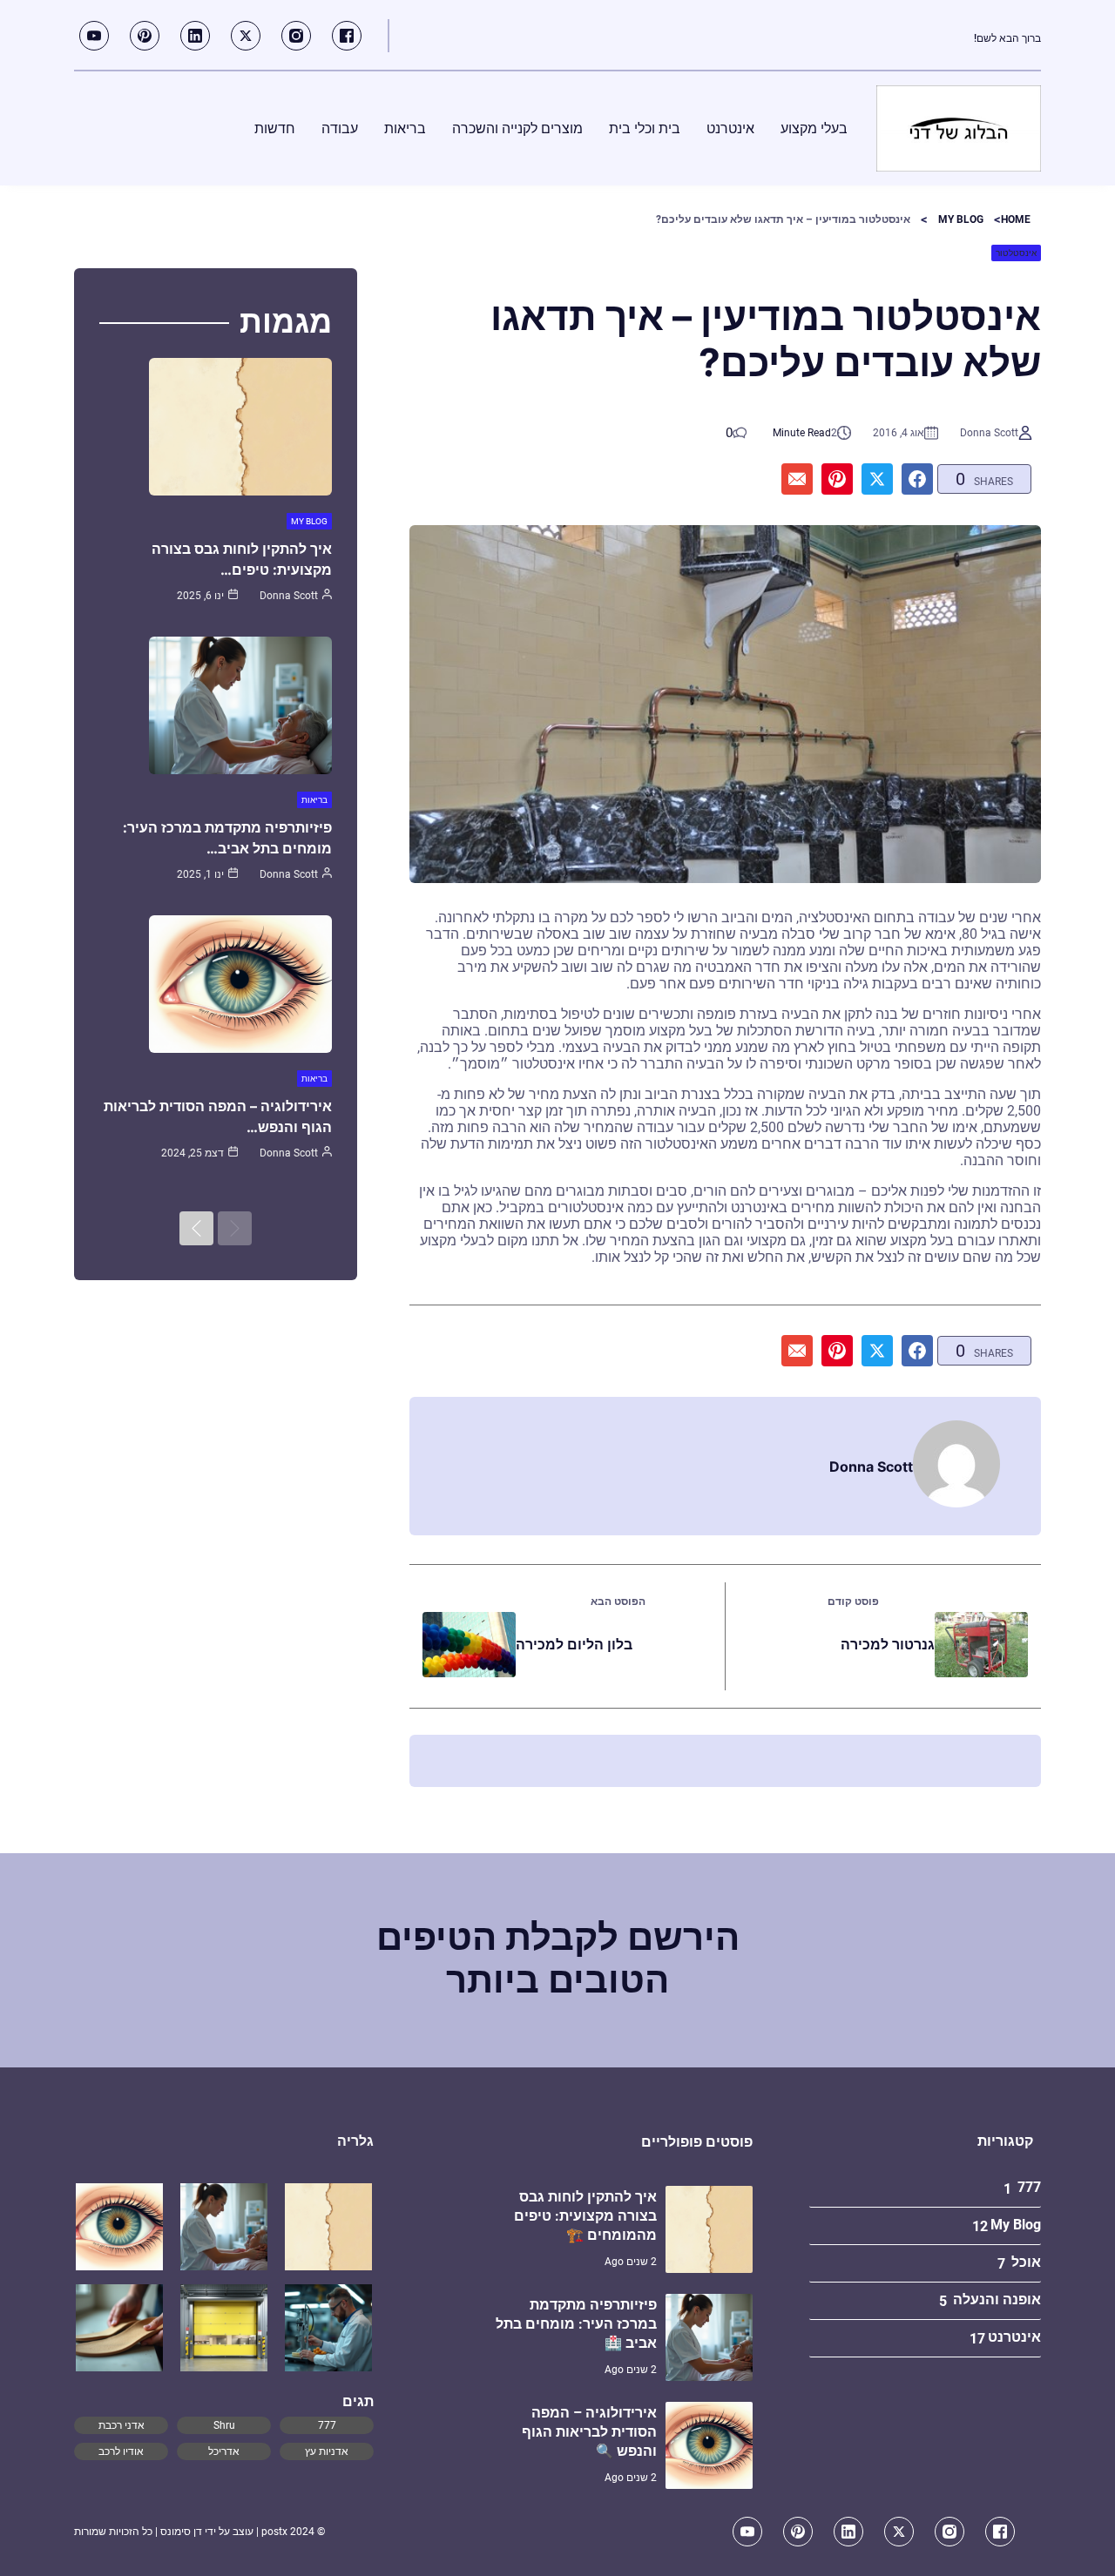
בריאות (314, 800)
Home (1016, 219)
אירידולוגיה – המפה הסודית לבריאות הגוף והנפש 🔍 (589, 2432)
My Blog (961, 219)
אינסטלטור (1016, 253)
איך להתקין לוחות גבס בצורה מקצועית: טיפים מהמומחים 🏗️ (585, 2216)
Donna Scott (989, 433)
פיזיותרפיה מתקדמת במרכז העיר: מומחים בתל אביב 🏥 (576, 2324)
